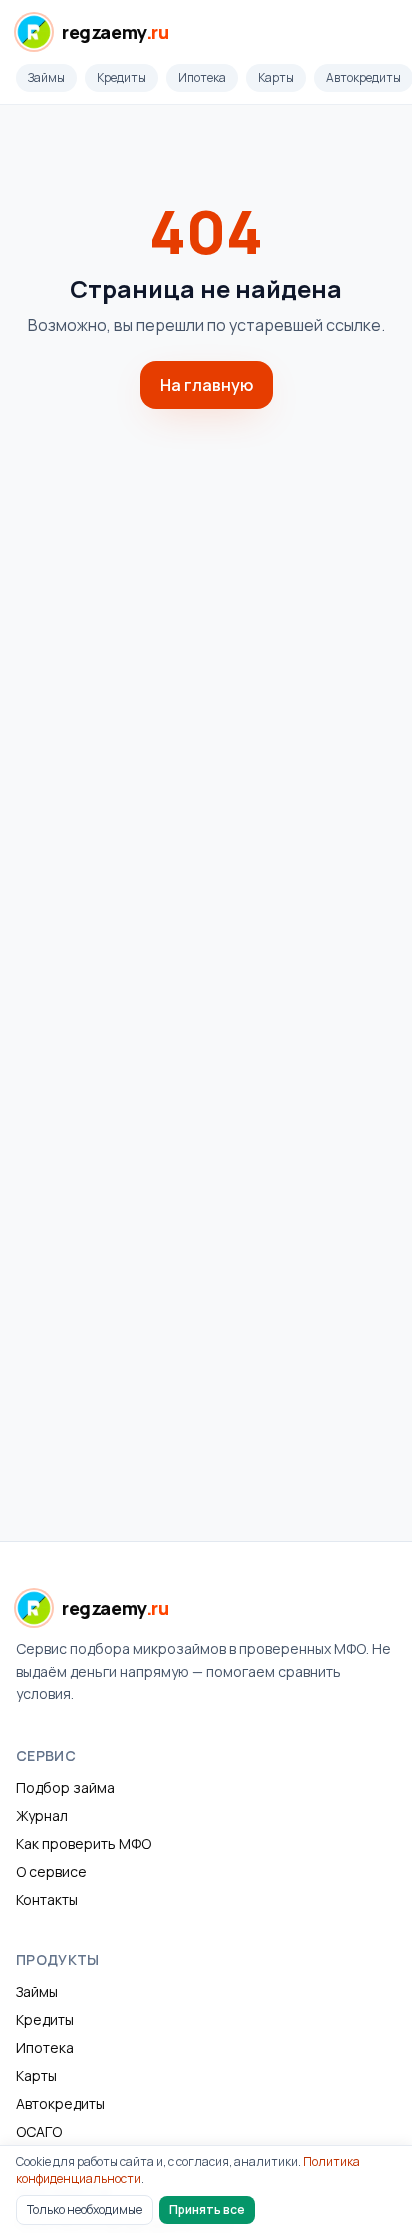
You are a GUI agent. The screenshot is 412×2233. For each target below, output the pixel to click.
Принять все (207, 2209)
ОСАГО (39, 2131)
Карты (276, 77)
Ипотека (202, 77)
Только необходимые (84, 2209)
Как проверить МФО (83, 1843)
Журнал (42, 1815)
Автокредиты (60, 2103)
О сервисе (51, 1871)
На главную (206, 385)
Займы (46, 77)
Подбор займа (65, 1787)
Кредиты (121, 77)
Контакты (47, 1899)
